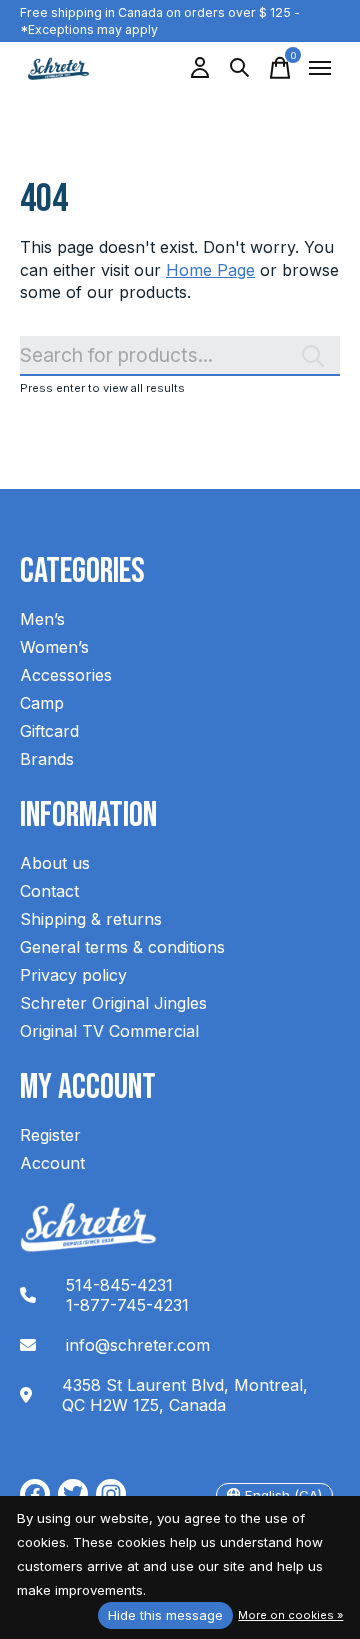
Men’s (42, 619)
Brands (47, 759)
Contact (49, 891)
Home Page (210, 270)
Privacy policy (73, 975)
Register (50, 1135)
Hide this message (165, 1615)
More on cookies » (290, 1615)
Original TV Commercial (109, 1031)
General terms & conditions (122, 947)
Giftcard (49, 731)
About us (55, 863)
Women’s (54, 647)
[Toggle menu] (320, 68)
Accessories (66, 675)
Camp (42, 703)
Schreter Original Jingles (113, 1003)
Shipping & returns (91, 919)
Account (52, 1163)
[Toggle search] (240, 68)
